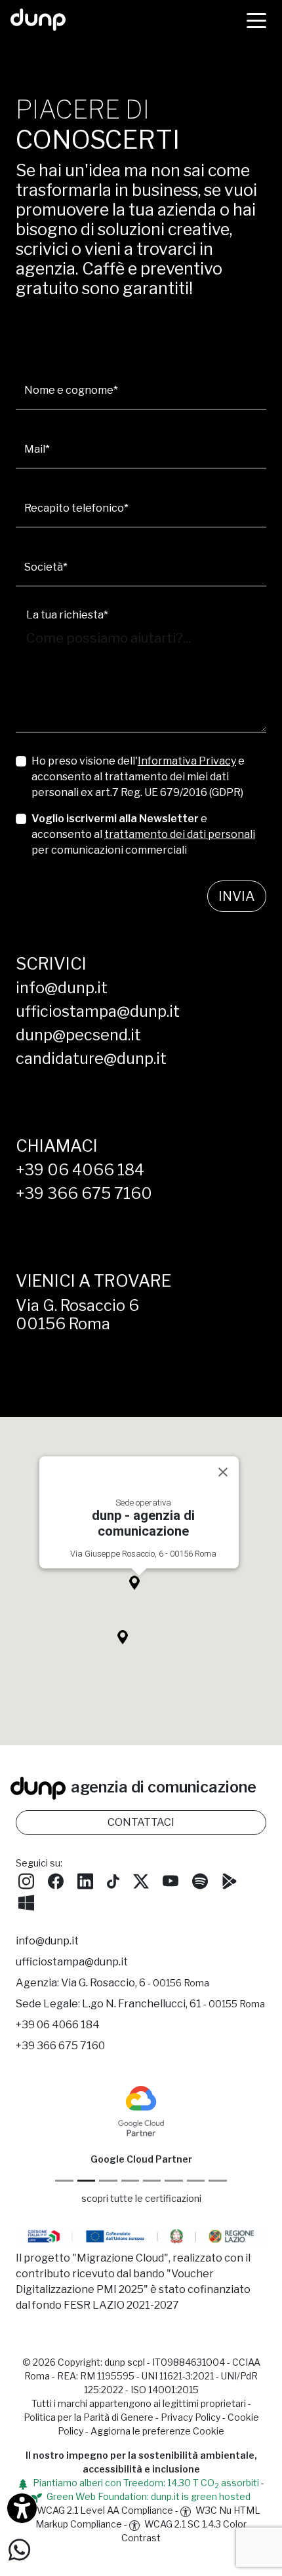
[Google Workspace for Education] (130, 2181)
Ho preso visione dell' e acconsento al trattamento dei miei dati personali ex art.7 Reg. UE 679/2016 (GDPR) (138, 777)
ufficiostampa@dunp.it (98, 1011)
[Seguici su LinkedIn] (85, 1880)
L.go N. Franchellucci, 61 (173, 2004)
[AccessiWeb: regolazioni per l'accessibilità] (22, 2508)
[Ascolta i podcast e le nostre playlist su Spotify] (200, 1880)
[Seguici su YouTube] (171, 1880)
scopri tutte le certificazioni (141, 2198)
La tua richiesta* (67, 615)
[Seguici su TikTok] (113, 1880)
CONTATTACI (141, 1822)
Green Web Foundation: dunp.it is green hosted (148, 2496)
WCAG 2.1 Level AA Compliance (104, 2510)
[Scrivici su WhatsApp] (19, 2549)
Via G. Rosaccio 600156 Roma (77, 1315)
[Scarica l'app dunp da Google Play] (230, 1880)
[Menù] (256, 20)
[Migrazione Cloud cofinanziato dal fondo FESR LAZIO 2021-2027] (141, 2238)
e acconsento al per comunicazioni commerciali (143, 834)
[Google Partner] (64, 2181)
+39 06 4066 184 (80, 1170)
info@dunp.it (62, 988)
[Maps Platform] (173, 2181)
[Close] (223, 1472)
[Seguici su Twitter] (141, 1880)
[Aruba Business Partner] (217, 2181)
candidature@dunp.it (91, 1058)
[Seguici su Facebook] (56, 1880)
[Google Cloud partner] (86, 2181)
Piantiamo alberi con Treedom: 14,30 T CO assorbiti (145, 2483)
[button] (139, 1586)
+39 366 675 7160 (84, 1193)
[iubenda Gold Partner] (196, 2181)
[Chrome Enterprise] (152, 2181)
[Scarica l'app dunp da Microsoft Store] (26, 1901)
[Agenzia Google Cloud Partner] (141, 2110)
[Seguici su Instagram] (26, 1880)
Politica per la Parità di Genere (89, 2417)
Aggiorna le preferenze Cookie (157, 2431)
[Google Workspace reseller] (108, 2181)
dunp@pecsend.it (78, 1035)
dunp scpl (125, 2362)
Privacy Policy (191, 2417)
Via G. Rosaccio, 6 (135, 1983)
